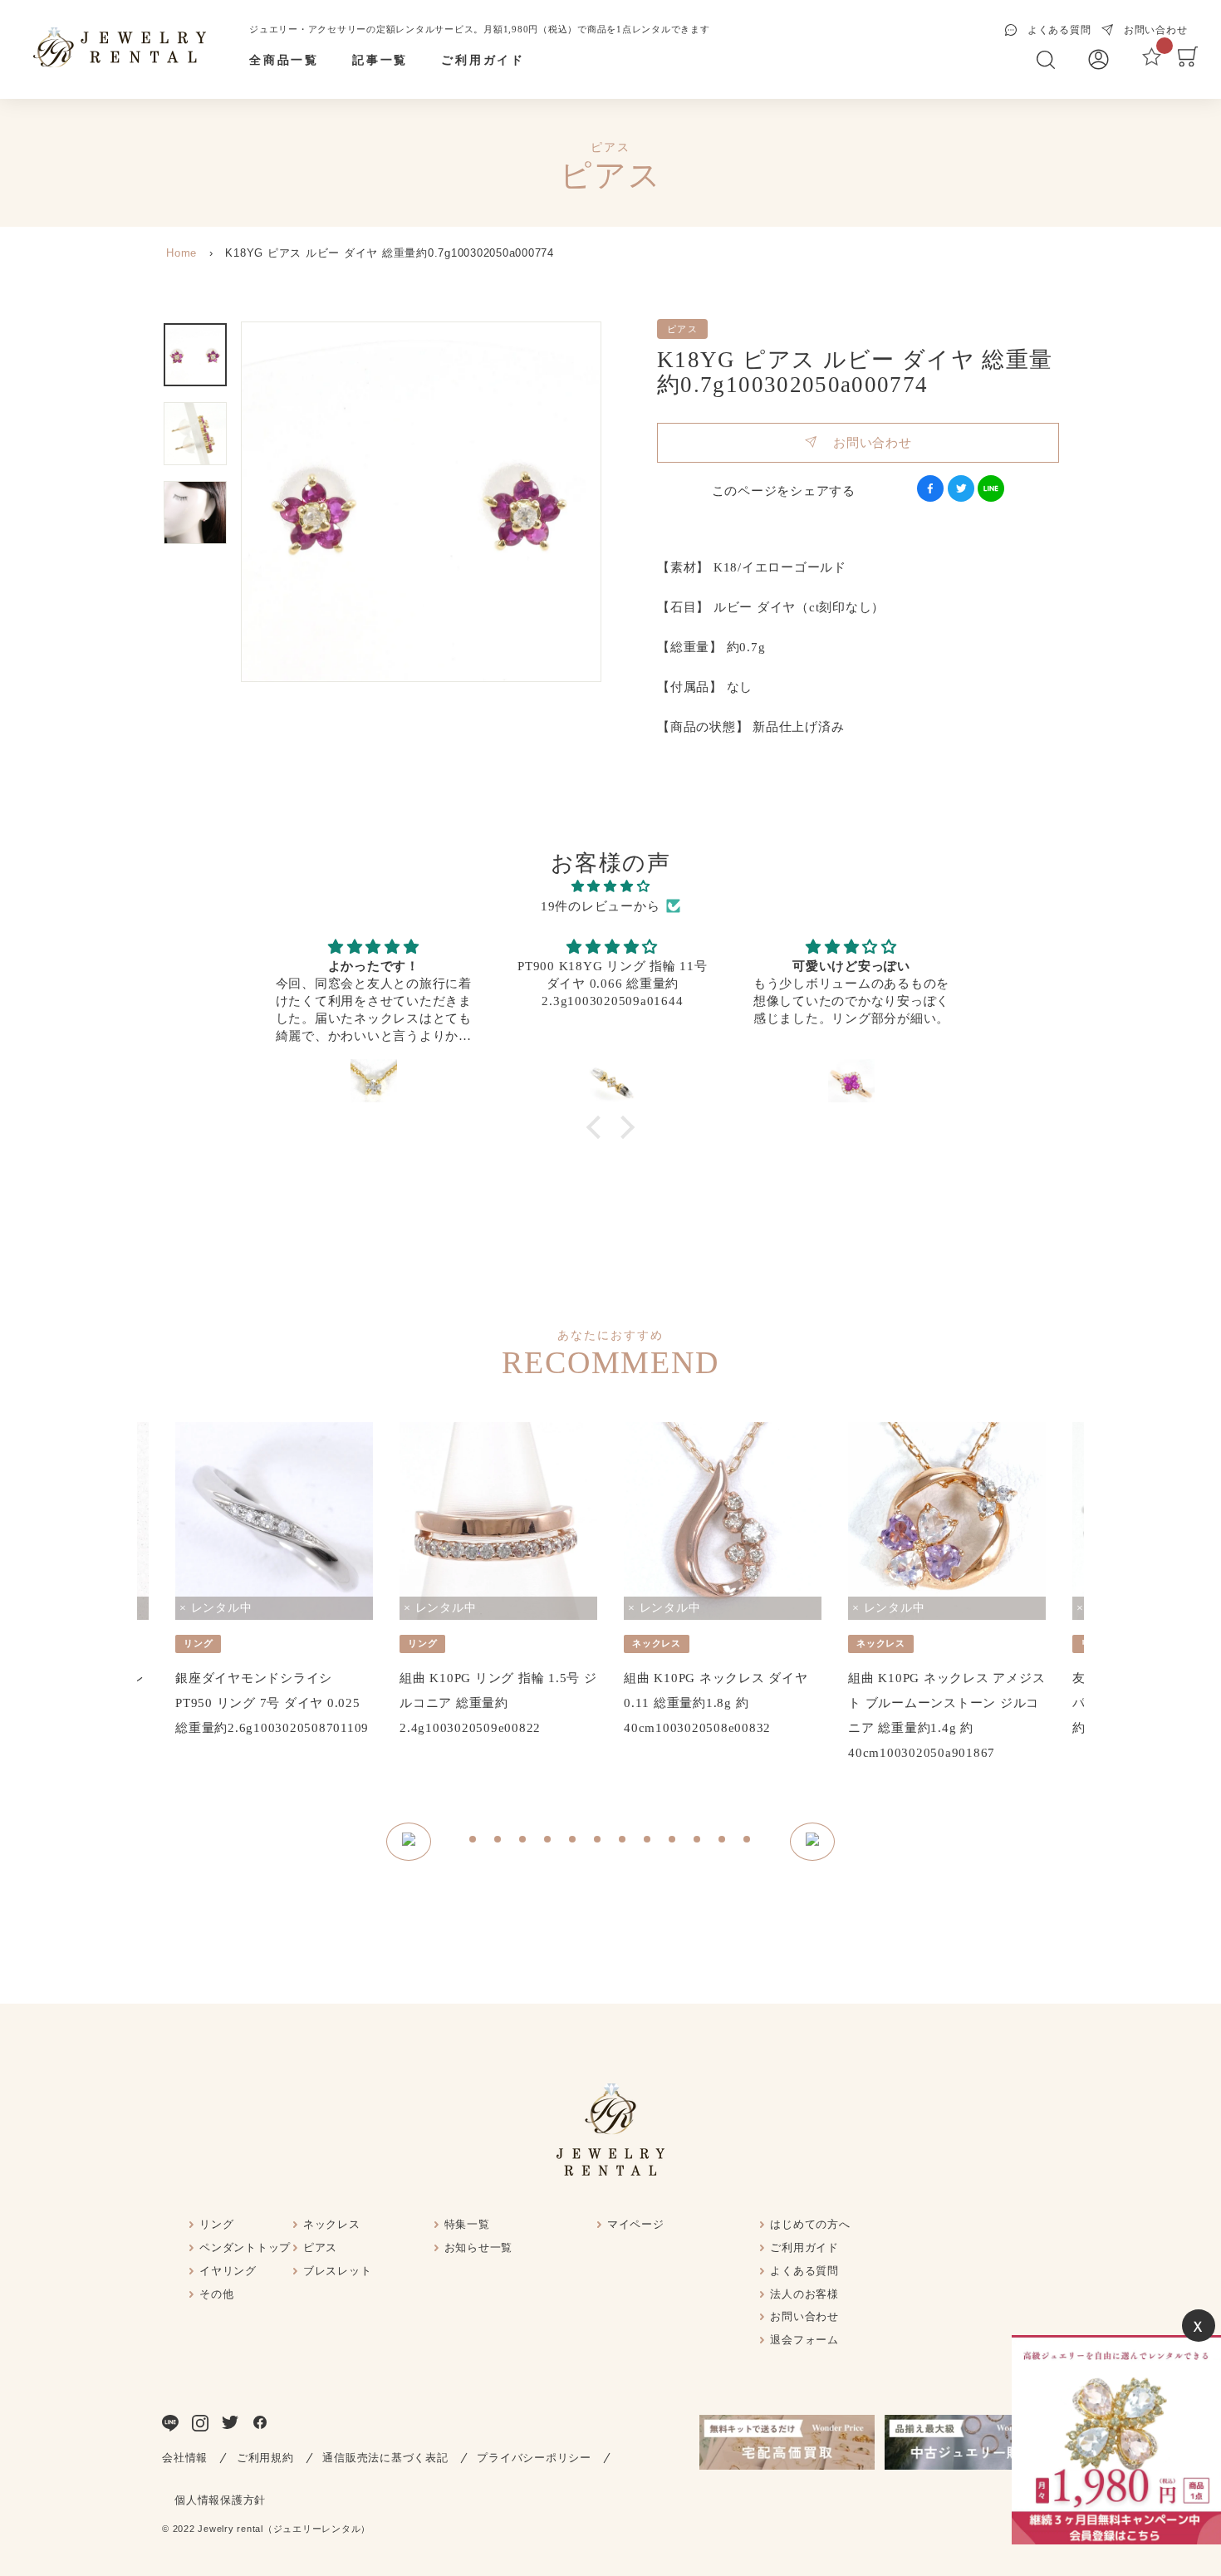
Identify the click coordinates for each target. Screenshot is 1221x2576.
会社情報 (185, 2458)
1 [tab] (473, 1842)
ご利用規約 (265, 2458)
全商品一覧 (284, 60)
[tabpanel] (274, 1581)
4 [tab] (548, 1842)
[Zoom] (421, 502)
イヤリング (228, 2271)
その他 (216, 2294)
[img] (610, 886)
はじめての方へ (810, 2224)
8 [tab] (648, 1842)
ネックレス (332, 2224)
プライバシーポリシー (534, 2458)
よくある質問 (804, 2271)
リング (216, 2224)
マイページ (636, 2224)
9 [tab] (673, 1842)
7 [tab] (623, 1842)
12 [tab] (748, 1842)
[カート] (1188, 62)
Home (181, 253)
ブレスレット (338, 2271)
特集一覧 (467, 2224)
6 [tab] (598, 1842)
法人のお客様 (804, 2294)
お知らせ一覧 (479, 2247)
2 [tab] (498, 1842)
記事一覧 (380, 60)
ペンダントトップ (245, 2247)
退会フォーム (804, 2340)
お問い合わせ (864, 443)
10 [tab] (698, 1842)
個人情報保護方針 (220, 2500)
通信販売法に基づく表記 (385, 2458)
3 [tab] (523, 1842)
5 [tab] (573, 1842)
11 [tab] (723, 1842)
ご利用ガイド (483, 60)
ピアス (320, 2247)
